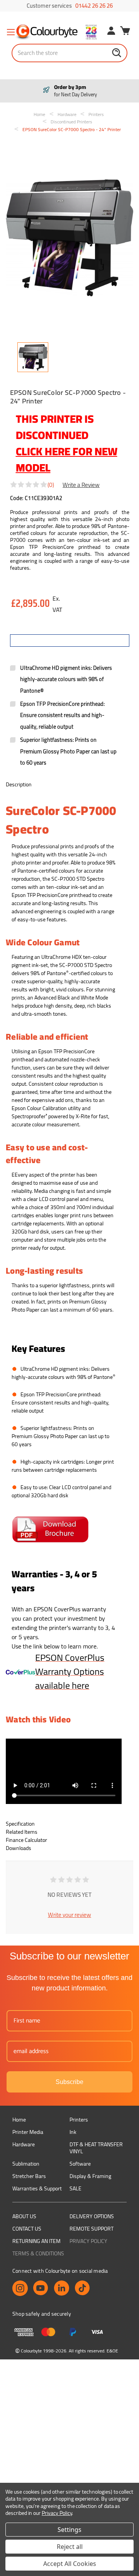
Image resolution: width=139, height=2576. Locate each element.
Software (80, 2164)
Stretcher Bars (29, 2176)
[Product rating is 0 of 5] (29, 485)
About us (24, 2216)
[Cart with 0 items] (125, 32)
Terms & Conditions (38, 2253)
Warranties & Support (37, 2188)
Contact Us (27, 2229)
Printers (79, 2120)
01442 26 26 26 (94, 6)
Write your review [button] (69, 1915)
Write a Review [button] (81, 484)
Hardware (24, 2144)
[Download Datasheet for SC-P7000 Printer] (50, 1529)
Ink (73, 2132)
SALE (75, 2188)
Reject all (70, 2547)
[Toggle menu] (11, 32)
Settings (69, 2530)
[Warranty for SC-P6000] (20, 1671)
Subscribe (69, 2082)
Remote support (92, 2229)
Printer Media (28, 2132)
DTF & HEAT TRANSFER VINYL (96, 2148)
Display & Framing (90, 2176)
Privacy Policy (88, 2241)
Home (19, 2120)
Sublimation (26, 2164)
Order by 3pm (75, 91)
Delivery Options (92, 2216)
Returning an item (36, 2241)
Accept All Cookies (70, 2564)
